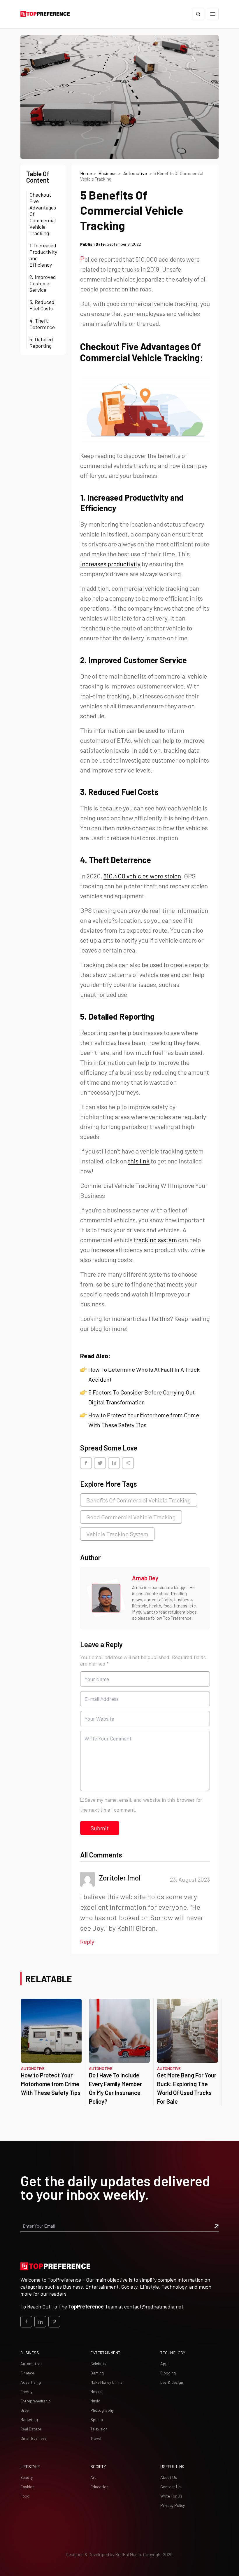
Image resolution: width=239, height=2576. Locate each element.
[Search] (198, 14)
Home (86, 173)
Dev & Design (172, 2382)
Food (25, 2496)
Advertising (31, 2382)
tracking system (155, 1240)
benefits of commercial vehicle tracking (139, 1500)
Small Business (34, 2438)
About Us (169, 2477)
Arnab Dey (145, 1578)
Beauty (27, 2477)
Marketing (29, 2419)
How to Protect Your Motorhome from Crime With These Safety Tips (51, 2084)
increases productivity (110, 564)
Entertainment (105, 2353)
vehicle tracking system (117, 1534)
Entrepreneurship (36, 2401)
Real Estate (31, 2429)
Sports (97, 2419)
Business (108, 173)
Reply (87, 1941)
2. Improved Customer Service (43, 283)
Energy (26, 2391)
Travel (96, 2438)
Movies (96, 2391)
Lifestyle (30, 2466)
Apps (165, 2363)
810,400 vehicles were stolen (142, 876)
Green (26, 2410)
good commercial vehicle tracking (131, 1517)
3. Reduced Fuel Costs (42, 305)
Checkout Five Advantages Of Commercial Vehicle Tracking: (43, 214)
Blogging (168, 2373)
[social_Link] (26, 2322)
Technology (173, 2353)
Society (98, 2466)
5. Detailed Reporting (41, 342)
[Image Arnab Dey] (106, 1598)
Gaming (97, 2373)
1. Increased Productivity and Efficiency (43, 255)
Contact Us (171, 2487)
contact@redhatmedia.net (154, 2306)
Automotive (136, 173)
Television (99, 2429)
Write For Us (171, 2496)
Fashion (27, 2487)
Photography (102, 2410)
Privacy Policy (173, 2505)
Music (95, 2401)
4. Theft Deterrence (42, 324)
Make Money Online (106, 2382)
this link (139, 1161)
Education (99, 2487)
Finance (27, 2373)
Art (93, 2477)
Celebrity (98, 2363)
